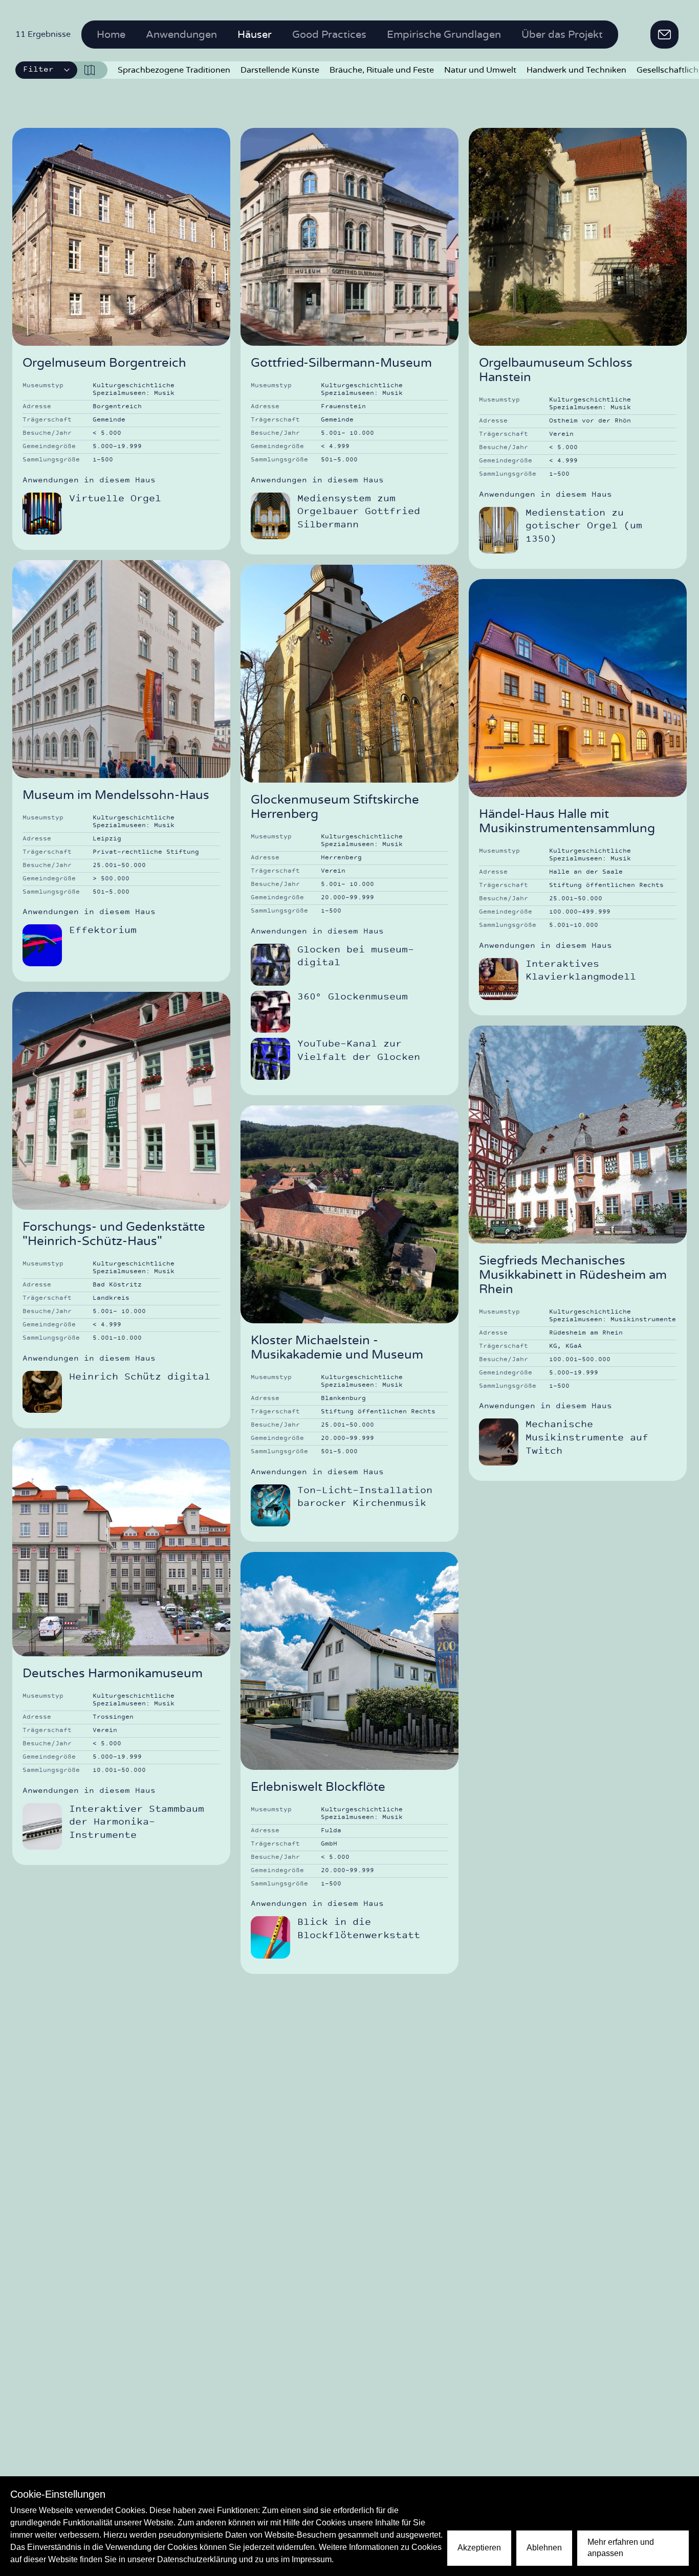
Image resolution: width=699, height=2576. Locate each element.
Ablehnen (544, 2548)
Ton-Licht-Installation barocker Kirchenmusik (365, 1497)
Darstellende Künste (280, 70)
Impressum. (313, 2559)
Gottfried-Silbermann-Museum (341, 363)
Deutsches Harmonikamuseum (113, 1674)
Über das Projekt (562, 35)
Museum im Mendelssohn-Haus (116, 795)
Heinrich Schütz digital (140, 1377)
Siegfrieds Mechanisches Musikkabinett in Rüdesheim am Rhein (573, 1275)
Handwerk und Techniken (576, 70)
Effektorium (103, 931)
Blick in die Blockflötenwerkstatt (359, 1929)
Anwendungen (181, 35)
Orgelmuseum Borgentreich (104, 363)
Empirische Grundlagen (444, 35)
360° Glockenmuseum (353, 997)
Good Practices (329, 35)
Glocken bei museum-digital (356, 957)
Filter (38, 70)
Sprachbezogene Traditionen (174, 70)
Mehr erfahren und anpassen (621, 2548)
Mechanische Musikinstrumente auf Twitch (587, 1438)
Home (111, 35)
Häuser (255, 35)
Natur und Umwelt (480, 70)
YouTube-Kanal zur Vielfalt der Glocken (359, 1051)
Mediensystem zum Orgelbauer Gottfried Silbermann (359, 512)
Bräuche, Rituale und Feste (382, 70)
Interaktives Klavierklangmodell (581, 971)
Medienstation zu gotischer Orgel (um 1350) (584, 526)
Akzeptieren (479, 2548)
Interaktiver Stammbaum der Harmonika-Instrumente (137, 1823)
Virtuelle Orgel (115, 499)
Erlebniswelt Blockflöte (318, 1787)
